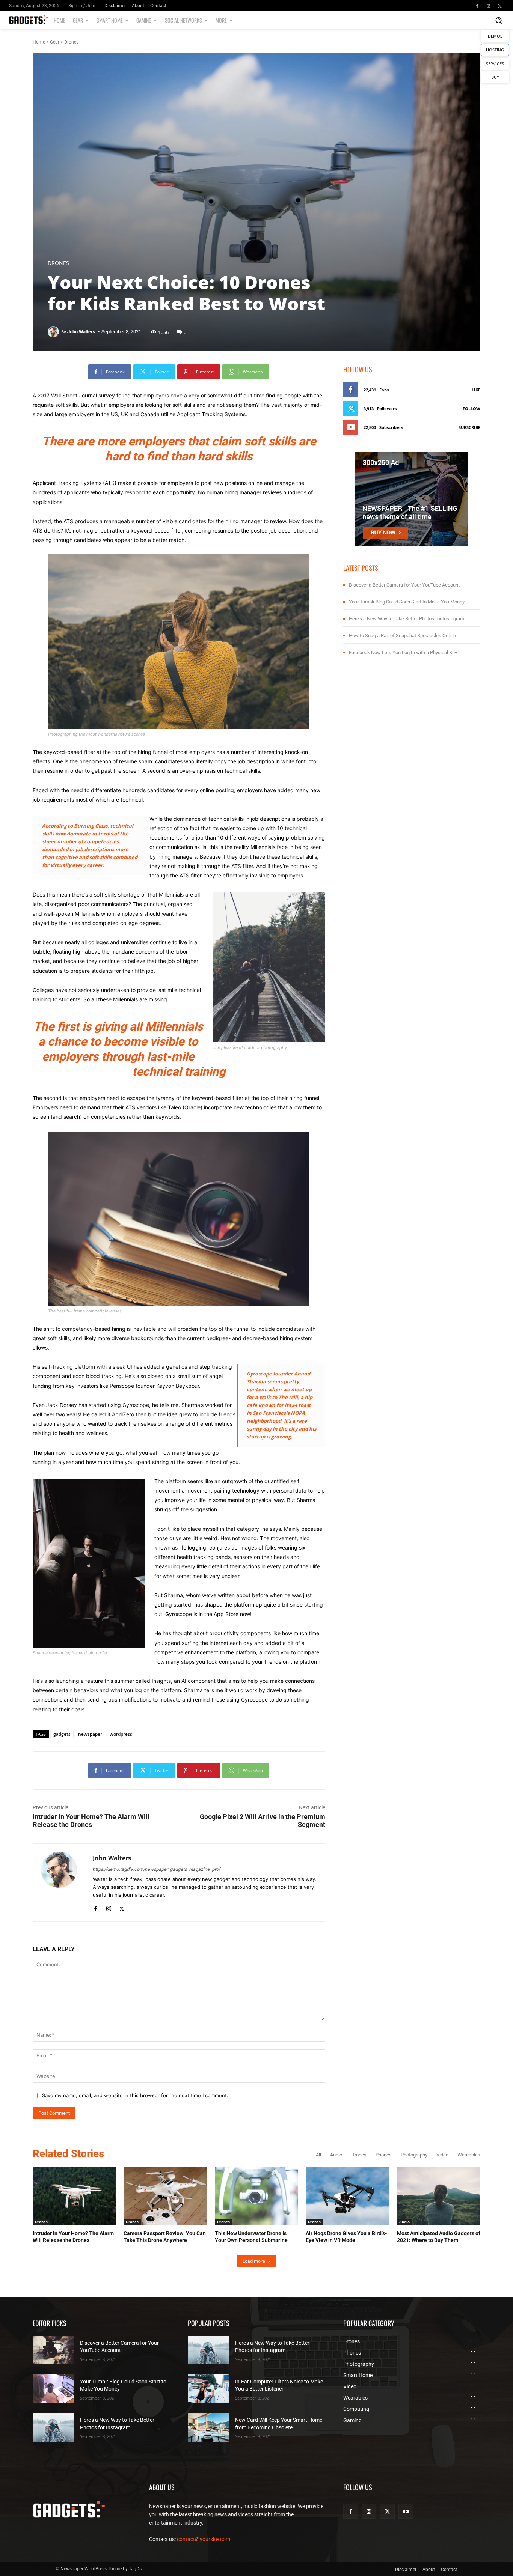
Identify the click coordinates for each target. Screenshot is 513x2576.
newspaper (90, 1734)
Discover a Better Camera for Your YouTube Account (404, 585)
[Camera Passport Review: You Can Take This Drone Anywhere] (165, 2196)
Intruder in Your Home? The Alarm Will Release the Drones (91, 1821)
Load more (254, 2261)
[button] (499, 20)
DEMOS (495, 36)
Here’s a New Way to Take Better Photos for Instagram (407, 619)
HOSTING (495, 50)
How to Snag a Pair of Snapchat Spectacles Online (402, 636)
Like (476, 390)
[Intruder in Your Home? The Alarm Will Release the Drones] (74, 2196)
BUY (495, 77)
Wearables (469, 2155)
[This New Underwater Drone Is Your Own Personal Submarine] (256, 2196)
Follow (472, 409)
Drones (71, 42)
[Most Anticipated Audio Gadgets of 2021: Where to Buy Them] (439, 2196)
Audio (336, 2155)
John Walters (81, 332)
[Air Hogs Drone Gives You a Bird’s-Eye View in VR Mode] (347, 2196)
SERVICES (495, 64)
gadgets (62, 1734)
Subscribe (469, 427)
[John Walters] (54, 332)
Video (442, 2155)
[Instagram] (489, 6)
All (318, 2155)
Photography (414, 2155)
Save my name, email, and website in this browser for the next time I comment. (135, 2095)
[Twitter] (500, 6)
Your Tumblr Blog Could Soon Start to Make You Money (407, 602)
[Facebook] (477, 6)
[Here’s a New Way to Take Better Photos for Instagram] (53, 2427)
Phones (384, 2155)
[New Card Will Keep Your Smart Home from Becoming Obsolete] (208, 2427)
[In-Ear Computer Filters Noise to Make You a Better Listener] (208, 2389)
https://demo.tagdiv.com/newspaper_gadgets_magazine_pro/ (157, 1869)
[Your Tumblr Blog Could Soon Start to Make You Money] (53, 2389)
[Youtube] (406, 2511)
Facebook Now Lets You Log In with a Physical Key (403, 652)
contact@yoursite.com (204, 2539)
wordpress (121, 1734)
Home (39, 42)
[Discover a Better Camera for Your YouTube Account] (53, 2350)
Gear (55, 42)
